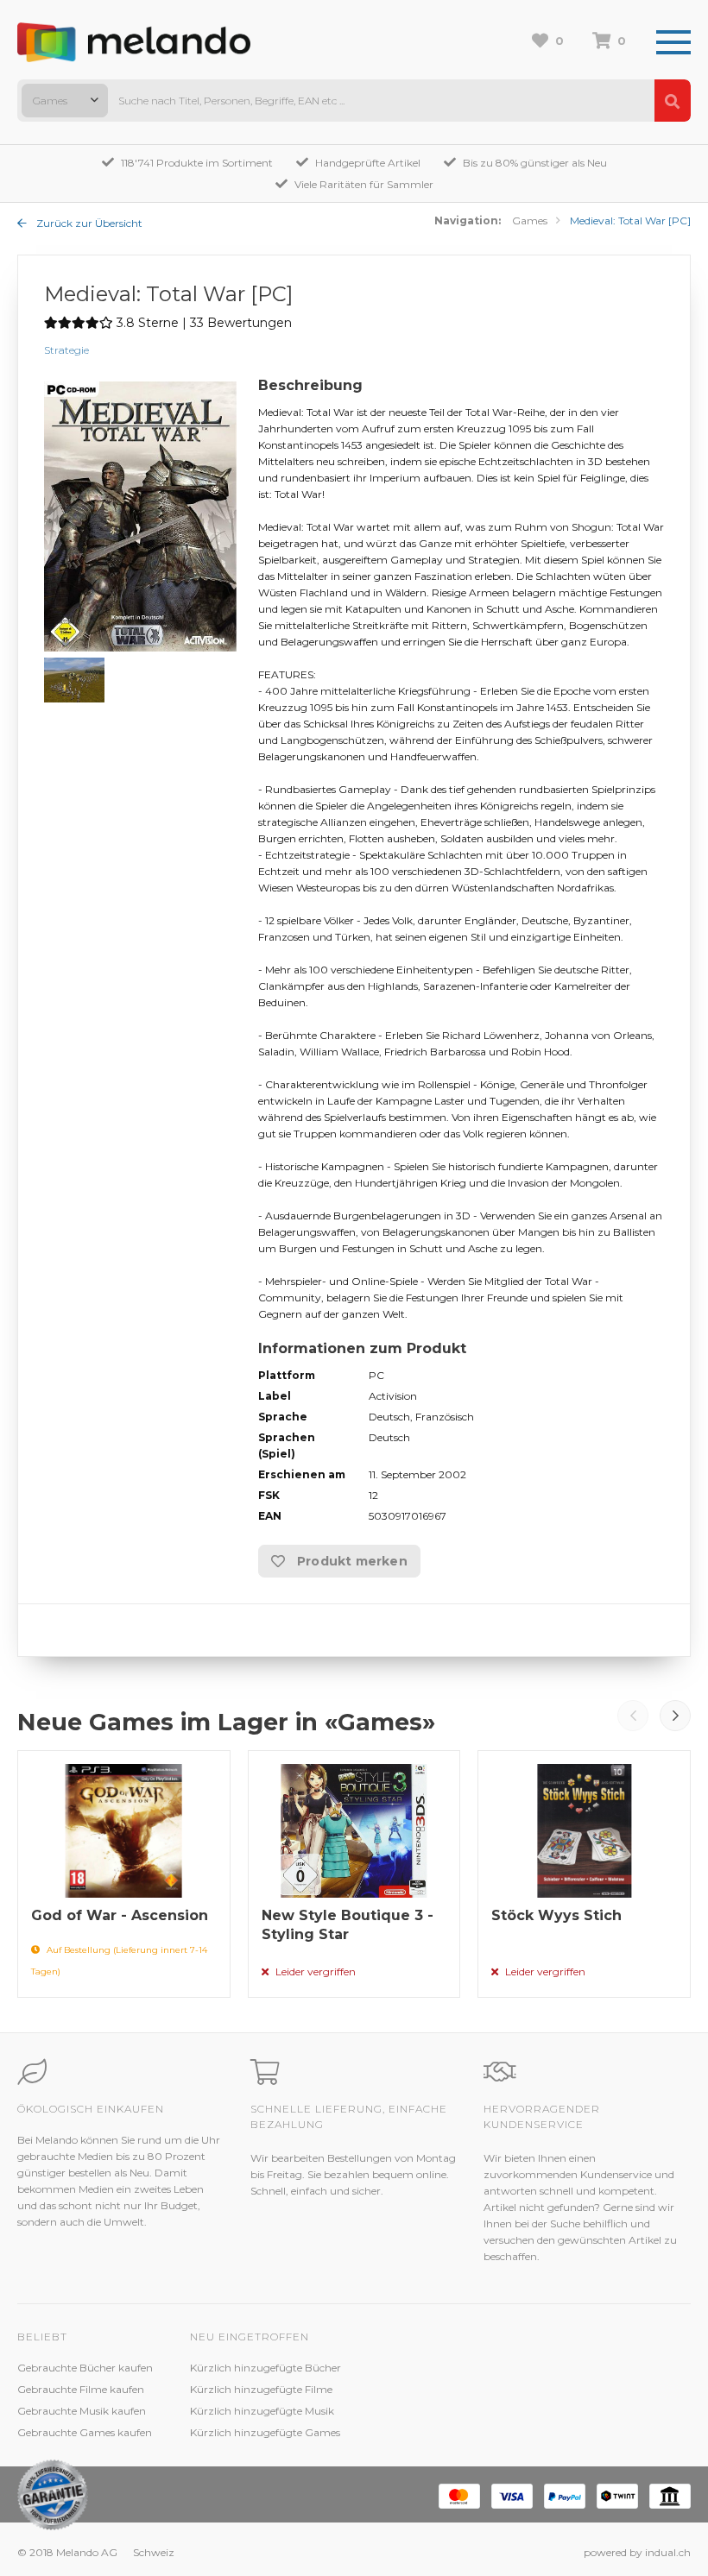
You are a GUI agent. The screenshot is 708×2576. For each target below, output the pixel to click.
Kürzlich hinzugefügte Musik (262, 2411)
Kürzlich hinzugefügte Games (265, 2432)
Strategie (66, 350)
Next (675, 1716)
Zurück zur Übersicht (88, 223)
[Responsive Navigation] (673, 43)
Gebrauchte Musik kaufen (82, 2411)
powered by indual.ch (637, 2552)
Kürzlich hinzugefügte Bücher (265, 2368)
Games (530, 220)
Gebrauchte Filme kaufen (81, 2389)
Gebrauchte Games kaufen (85, 2432)
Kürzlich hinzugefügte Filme (261, 2389)
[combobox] (65, 101)
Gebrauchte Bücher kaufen (85, 2368)
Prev (633, 1716)
